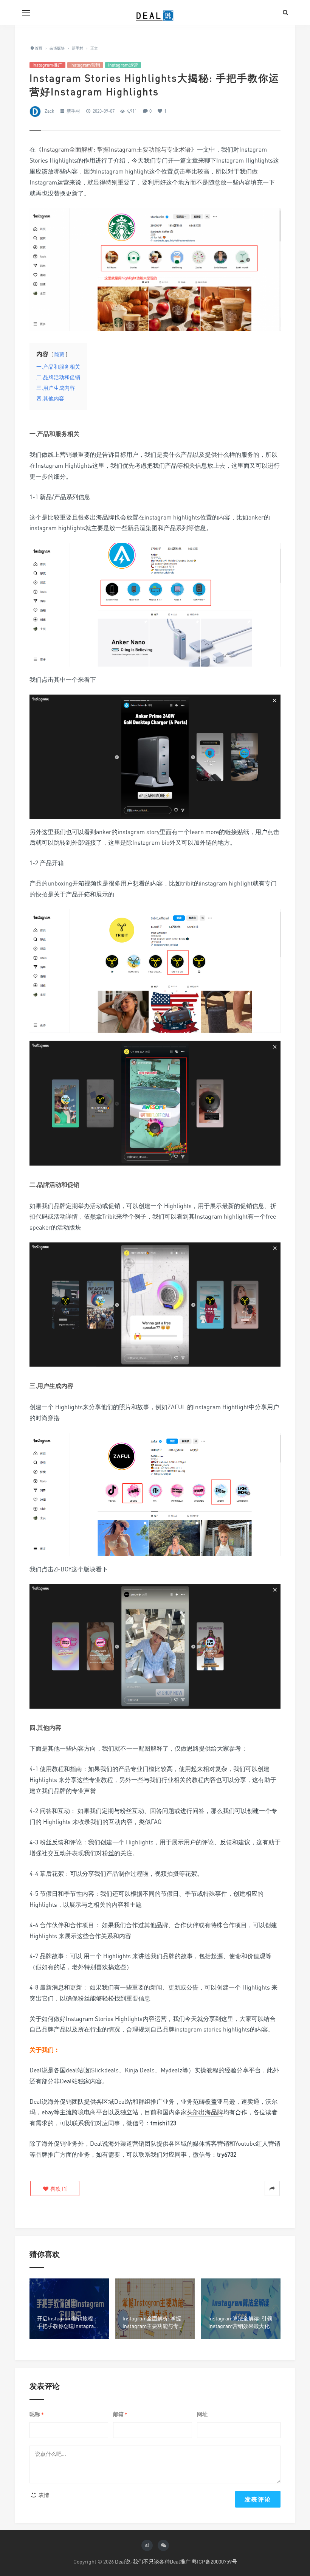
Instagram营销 (85, 65)
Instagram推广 (47, 65)
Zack (49, 111)
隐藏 (59, 354)
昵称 (37, 2414)
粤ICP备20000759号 (214, 2561)
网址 (202, 2414)
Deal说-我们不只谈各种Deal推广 (153, 2561)
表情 (43, 2495)
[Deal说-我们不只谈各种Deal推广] (155, 12)
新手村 (73, 111)
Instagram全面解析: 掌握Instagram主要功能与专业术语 (116, 149)
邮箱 (120, 2414)
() (58, 2189)
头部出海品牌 (205, 2112)
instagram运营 (123, 65)
